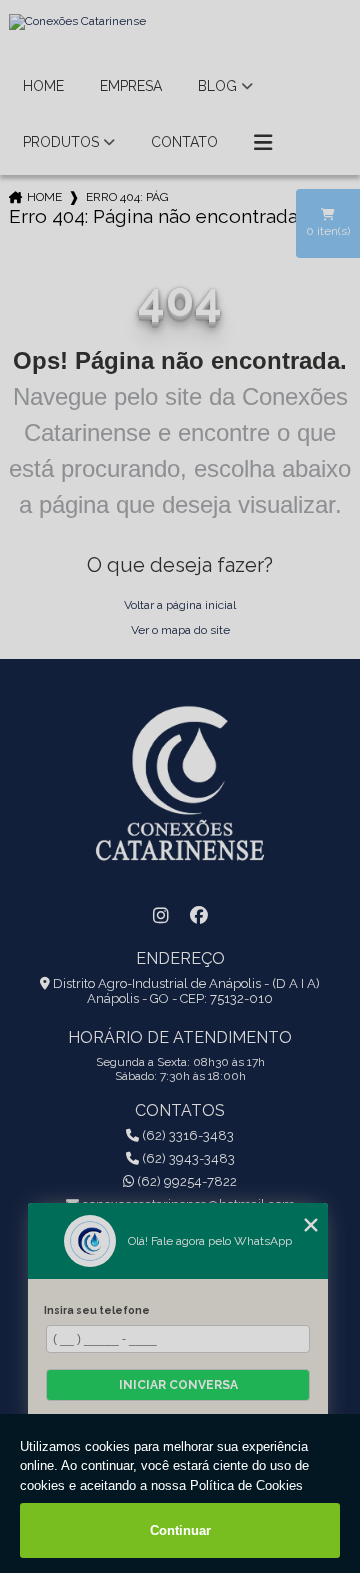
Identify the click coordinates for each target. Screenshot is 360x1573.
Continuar (180, 1530)
